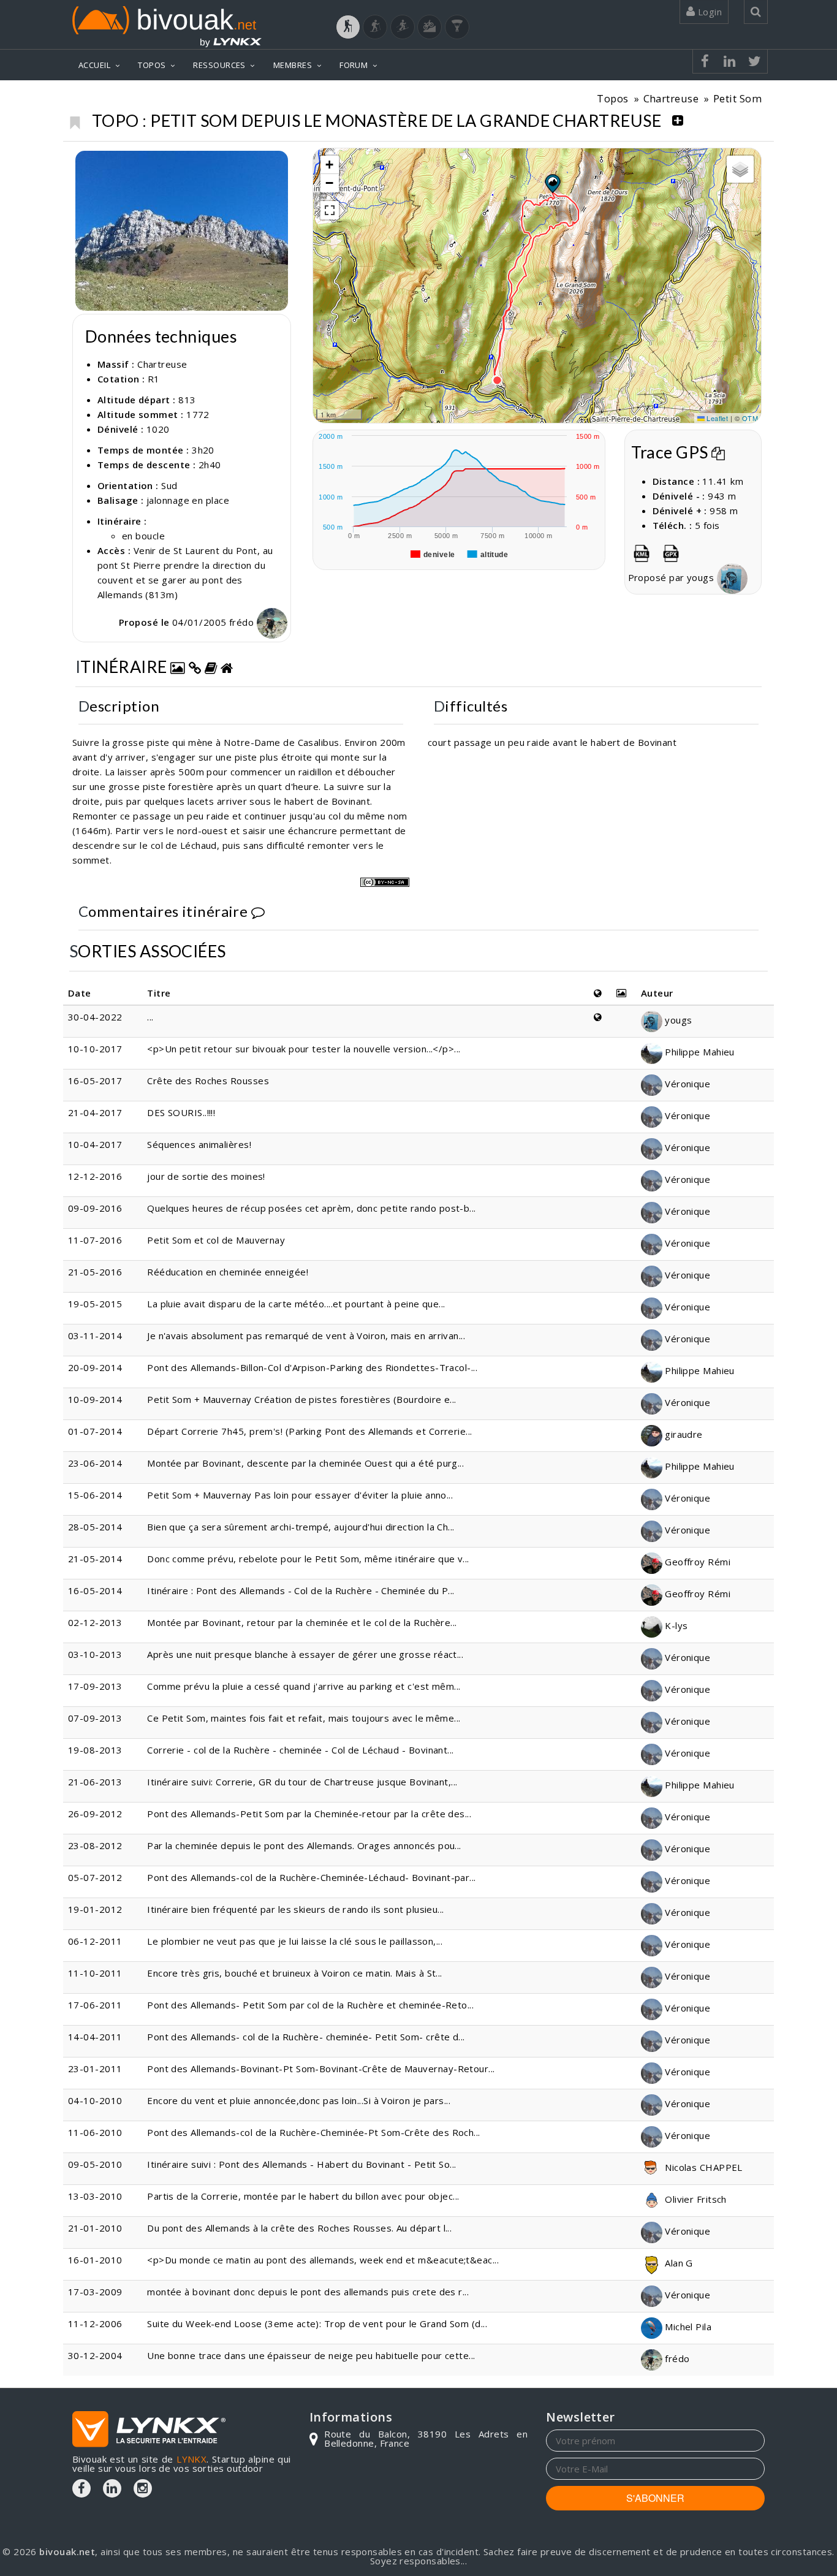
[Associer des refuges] (227, 667)
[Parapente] (457, 27)
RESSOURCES (219, 65)
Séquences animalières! (199, 1144)
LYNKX (191, 2459)
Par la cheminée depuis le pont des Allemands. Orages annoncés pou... (304, 1845)
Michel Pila (687, 2327)
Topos (612, 98)
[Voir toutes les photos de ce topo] (178, 667)
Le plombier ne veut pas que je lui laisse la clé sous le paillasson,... (295, 1941)
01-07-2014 (95, 1431)
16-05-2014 (95, 1590)
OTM (750, 418)
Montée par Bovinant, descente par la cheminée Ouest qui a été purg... (305, 1463)
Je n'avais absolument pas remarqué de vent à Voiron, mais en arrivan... (306, 1335)
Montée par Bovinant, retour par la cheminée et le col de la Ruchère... (302, 1622)
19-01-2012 (95, 1909)
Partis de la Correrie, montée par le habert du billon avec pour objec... (303, 2196)
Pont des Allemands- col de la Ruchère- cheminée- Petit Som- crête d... (306, 2037)
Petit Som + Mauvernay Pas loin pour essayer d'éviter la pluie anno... (300, 1495)
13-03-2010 (95, 2196)
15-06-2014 (95, 1495)
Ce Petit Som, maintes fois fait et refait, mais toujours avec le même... (304, 1718)
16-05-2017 (95, 1081)
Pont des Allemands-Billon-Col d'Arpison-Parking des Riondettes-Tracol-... (312, 1367)
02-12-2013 (95, 1622)
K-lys (675, 1625)
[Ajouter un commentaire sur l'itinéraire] (258, 911)
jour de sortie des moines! (206, 1176)
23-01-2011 (95, 2069)
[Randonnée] (348, 27)
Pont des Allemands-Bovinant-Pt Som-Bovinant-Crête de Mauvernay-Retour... (321, 2069)
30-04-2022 (95, 1017)
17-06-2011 (95, 2005)
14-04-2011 (95, 2037)
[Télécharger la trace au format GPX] (671, 551)
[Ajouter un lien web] (195, 667)
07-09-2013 (95, 1718)
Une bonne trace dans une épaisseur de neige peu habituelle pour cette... (311, 2355)
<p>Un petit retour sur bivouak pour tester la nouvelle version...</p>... (304, 1049)
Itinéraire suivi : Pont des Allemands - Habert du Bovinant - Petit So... (301, 2164)
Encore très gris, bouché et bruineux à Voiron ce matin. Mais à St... (295, 1973)
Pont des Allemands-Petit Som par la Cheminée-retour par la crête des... (309, 1814)
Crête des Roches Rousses (208, 1081)
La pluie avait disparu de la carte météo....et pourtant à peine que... (296, 1304)
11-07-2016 (95, 1240)
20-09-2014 (95, 1367)
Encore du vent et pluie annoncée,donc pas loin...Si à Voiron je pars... (299, 2100)
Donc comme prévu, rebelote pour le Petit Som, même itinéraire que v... (308, 1559)
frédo (243, 622)
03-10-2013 (95, 1654)
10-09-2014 (95, 1399)
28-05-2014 (95, 1527)
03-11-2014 (95, 1335)
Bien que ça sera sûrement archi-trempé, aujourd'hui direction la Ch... (301, 1527)
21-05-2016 (95, 1272)
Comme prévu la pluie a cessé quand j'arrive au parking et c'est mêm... (304, 1686)
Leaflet (717, 418)
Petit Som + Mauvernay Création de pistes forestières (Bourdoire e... (302, 1399)
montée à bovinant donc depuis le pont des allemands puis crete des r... (308, 2292)
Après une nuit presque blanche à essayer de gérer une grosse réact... (305, 1654)
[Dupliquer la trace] (718, 452)
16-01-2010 (95, 2260)
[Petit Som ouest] (182, 231)
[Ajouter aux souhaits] (74, 120)
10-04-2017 (95, 1144)
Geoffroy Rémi (696, 1562)
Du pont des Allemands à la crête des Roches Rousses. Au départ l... (299, 2228)
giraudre (683, 1434)
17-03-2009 (95, 2292)
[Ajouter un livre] (211, 667)
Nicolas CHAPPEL (703, 2167)
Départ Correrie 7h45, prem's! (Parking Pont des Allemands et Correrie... (309, 1431)
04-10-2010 (95, 2100)
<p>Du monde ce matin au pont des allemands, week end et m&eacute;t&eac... (323, 2260)
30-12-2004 (95, 2355)
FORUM (354, 65)
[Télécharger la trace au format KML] (642, 551)
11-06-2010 (95, 2132)
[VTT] (430, 27)
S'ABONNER (655, 2498)
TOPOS (152, 65)
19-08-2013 (95, 1750)
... (150, 1017)
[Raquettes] (375, 27)
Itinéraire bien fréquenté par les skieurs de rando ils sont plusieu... (296, 1909)
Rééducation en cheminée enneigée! (228, 1272)
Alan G (678, 2263)
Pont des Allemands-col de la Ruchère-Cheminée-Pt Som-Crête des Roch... (314, 2132)
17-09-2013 (95, 1686)
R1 (154, 379)
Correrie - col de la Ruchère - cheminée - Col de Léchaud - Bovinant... (301, 1750)
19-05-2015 (95, 1304)
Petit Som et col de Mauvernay (216, 1240)
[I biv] (86, 163)
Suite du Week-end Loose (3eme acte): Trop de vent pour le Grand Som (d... (317, 2323)
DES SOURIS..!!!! (181, 1112)
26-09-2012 (95, 1814)
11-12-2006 (95, 2323)
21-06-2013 (95, 1782)
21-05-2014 (95, 1559)
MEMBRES (293, 65)
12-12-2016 (95, 1176)
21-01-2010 (95, 2228)
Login (708, 12)
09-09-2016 (95, 1208)
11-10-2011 (95, 1973)
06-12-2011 (95, 1941)
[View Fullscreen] (330, 210)
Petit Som (737, 98)
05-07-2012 (95, 1877)
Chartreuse (671, 98)
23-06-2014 (95, 1463)
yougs (702, 577)
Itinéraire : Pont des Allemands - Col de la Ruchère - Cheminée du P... (301, 1590)
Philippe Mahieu (699, 1052)
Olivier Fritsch (695, 2199)
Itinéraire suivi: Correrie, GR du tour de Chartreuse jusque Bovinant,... (302, 1782)
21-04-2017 (95, 1112)
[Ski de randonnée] (403, 27)
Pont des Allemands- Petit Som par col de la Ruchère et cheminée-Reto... (310, 2005)
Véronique (687, 1084)
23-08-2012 (95, 1845)
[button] (552, 183)
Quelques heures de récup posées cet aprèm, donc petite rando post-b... (312, 1208)
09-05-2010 (95, 2164)
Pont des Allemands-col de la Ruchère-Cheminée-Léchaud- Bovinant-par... (312, 1877)
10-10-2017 (95, 1049)
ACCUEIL (94, 65)
